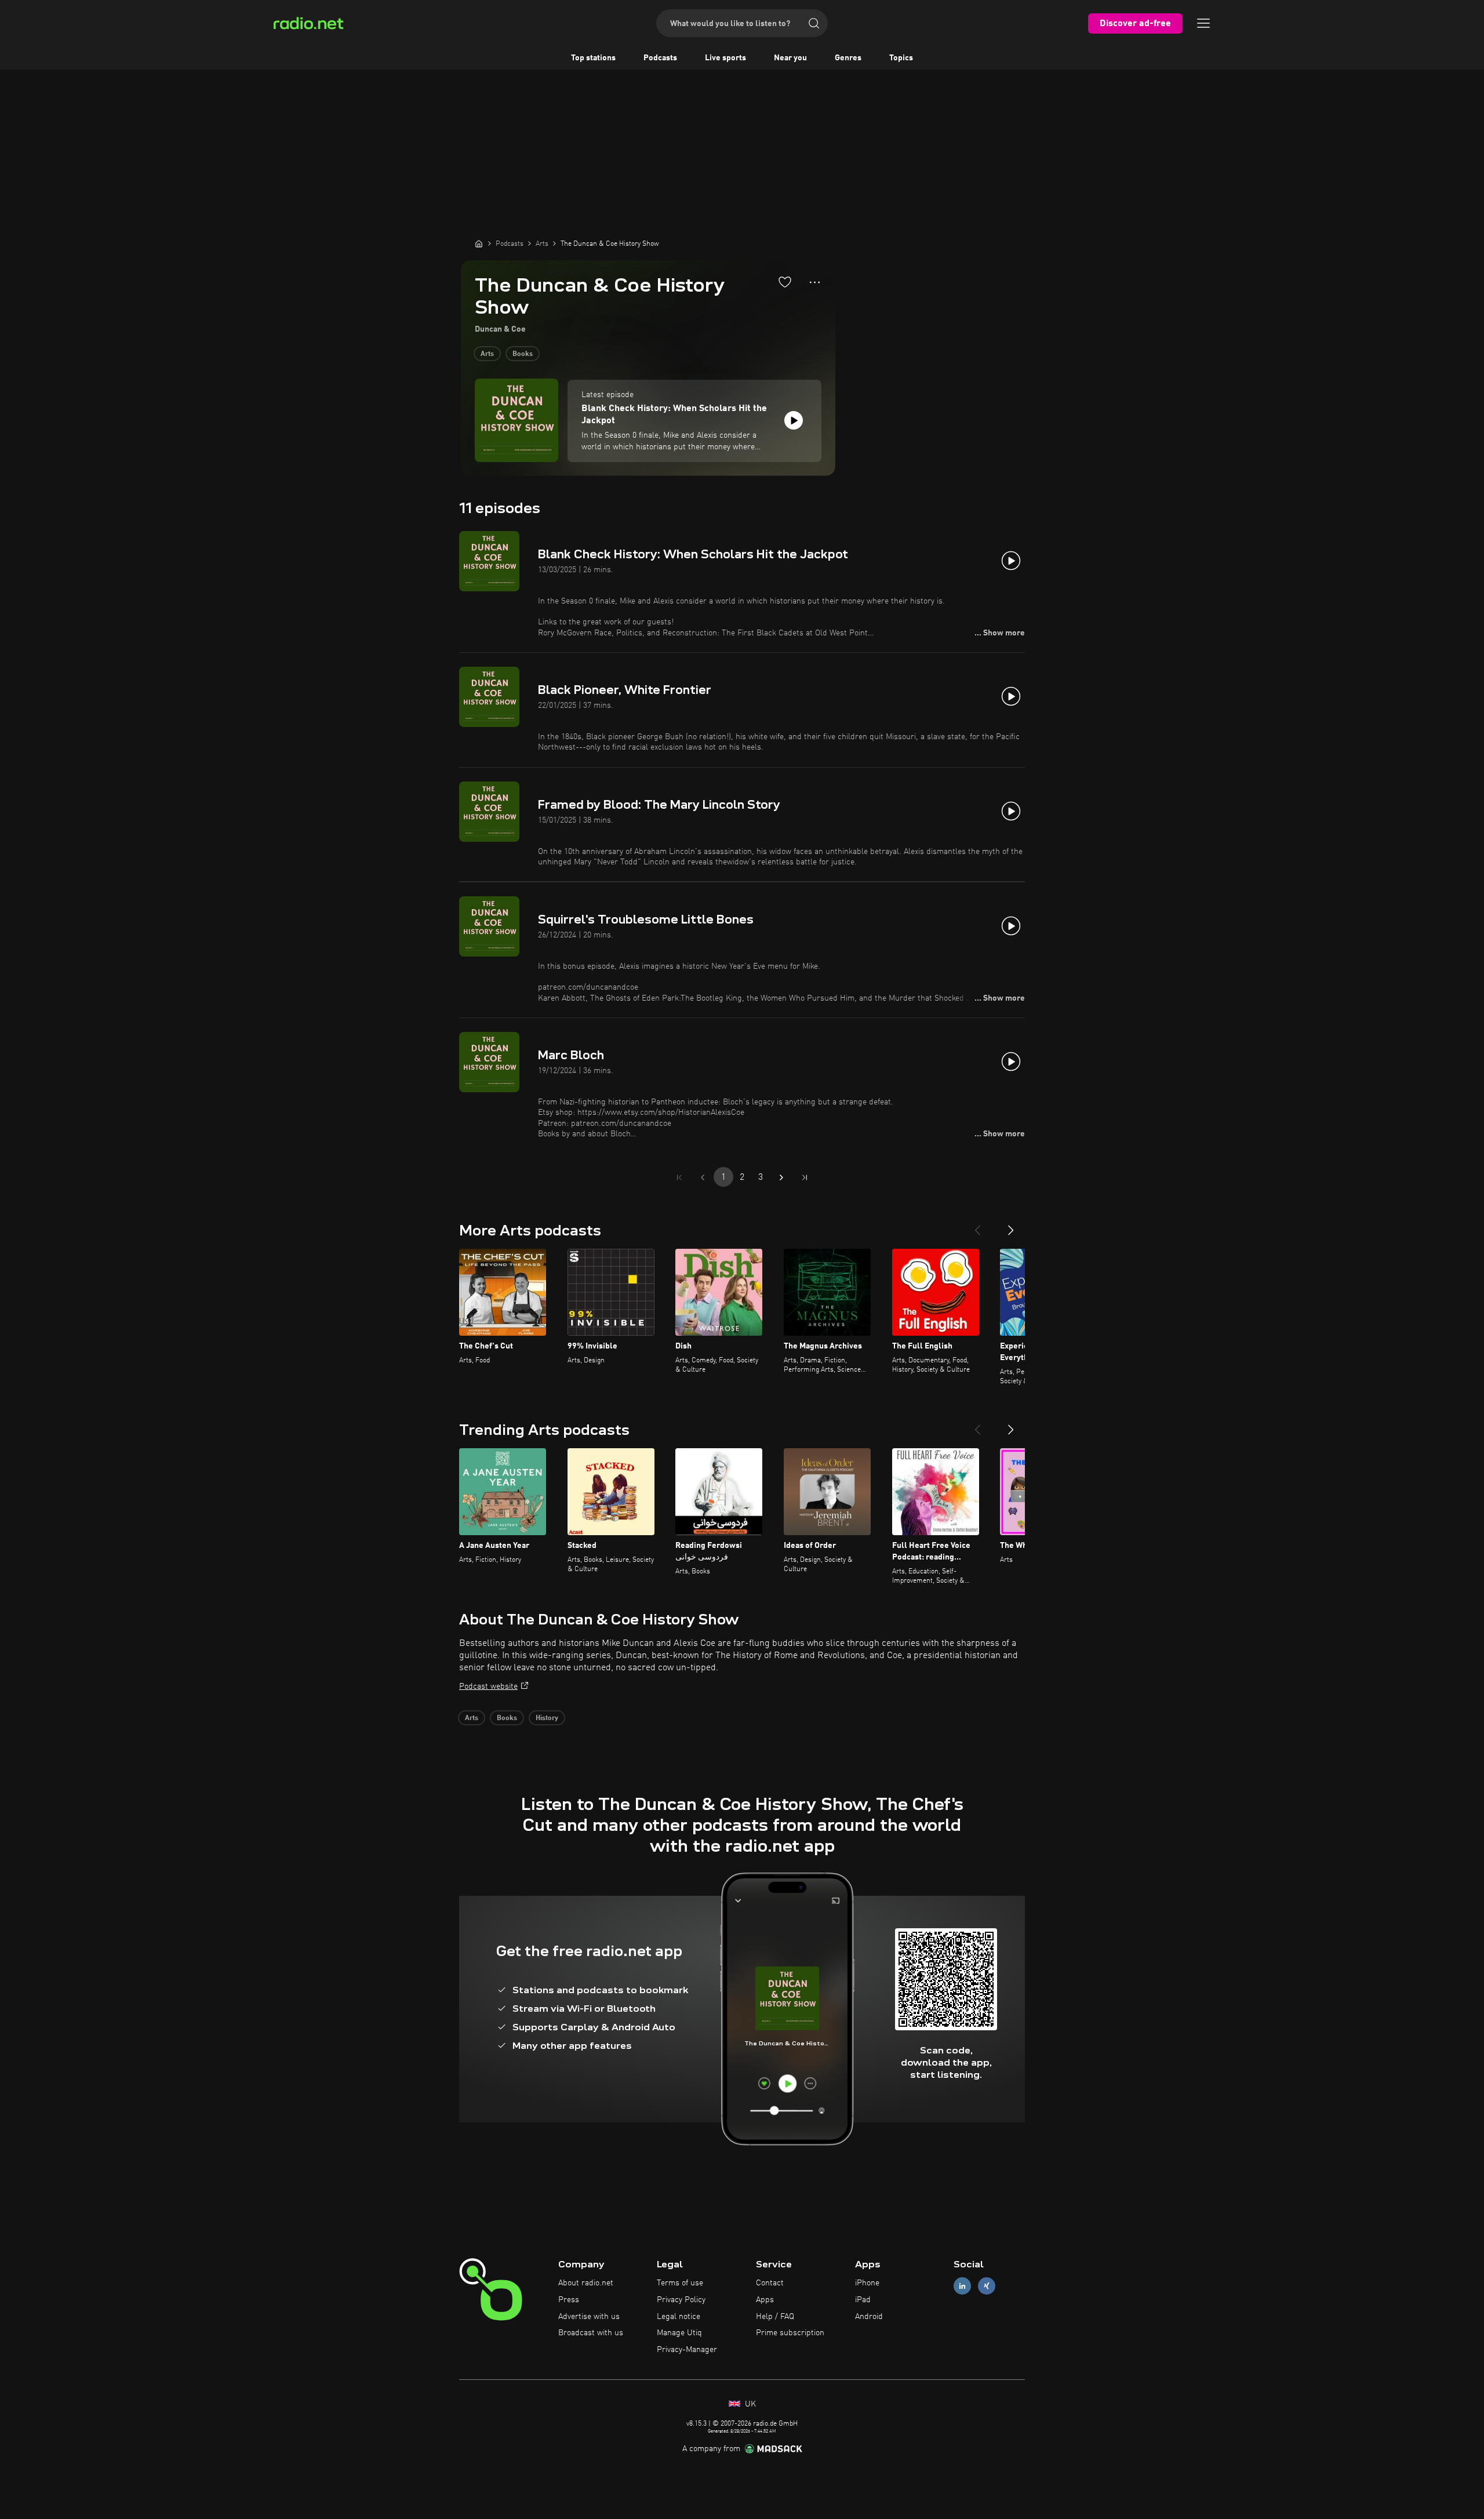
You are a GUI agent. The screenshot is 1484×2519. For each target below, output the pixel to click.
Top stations (593, 58)
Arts (487, 354)
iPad (863, 2300)
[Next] (1011, 1226)
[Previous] (977, 1226)
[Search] (814, 23)
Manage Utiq (679, 2333)
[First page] (679, 1177)
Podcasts (660, 58)
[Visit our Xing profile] (987, 2286)
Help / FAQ (775, 2317)
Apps (765, 2300)
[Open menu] (1203, 23)
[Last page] (805, 1177)
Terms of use (680, 2283)
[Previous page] (703, 1177)
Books (523, 354)
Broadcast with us (591, 2333)
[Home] (479, 243)
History (547, 1718)
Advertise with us (589, 2317)
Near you (790, 58)
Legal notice (679, 2317)
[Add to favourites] (785, 282)
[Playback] (794, 420)
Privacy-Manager (687, 2350)
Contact (770, 2283)
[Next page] (781, 1177)
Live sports (725, 58)
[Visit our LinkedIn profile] (962, 2286)
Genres (848, 58)
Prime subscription (790, 2333)
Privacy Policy (681, 2300)
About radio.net (586, 2283)
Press (569, 2300)
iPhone (867, 2283)
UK (749, 2404)
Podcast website (488, 1686)
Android (869, 2317)
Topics (901, 58)
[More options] (815, 282)
